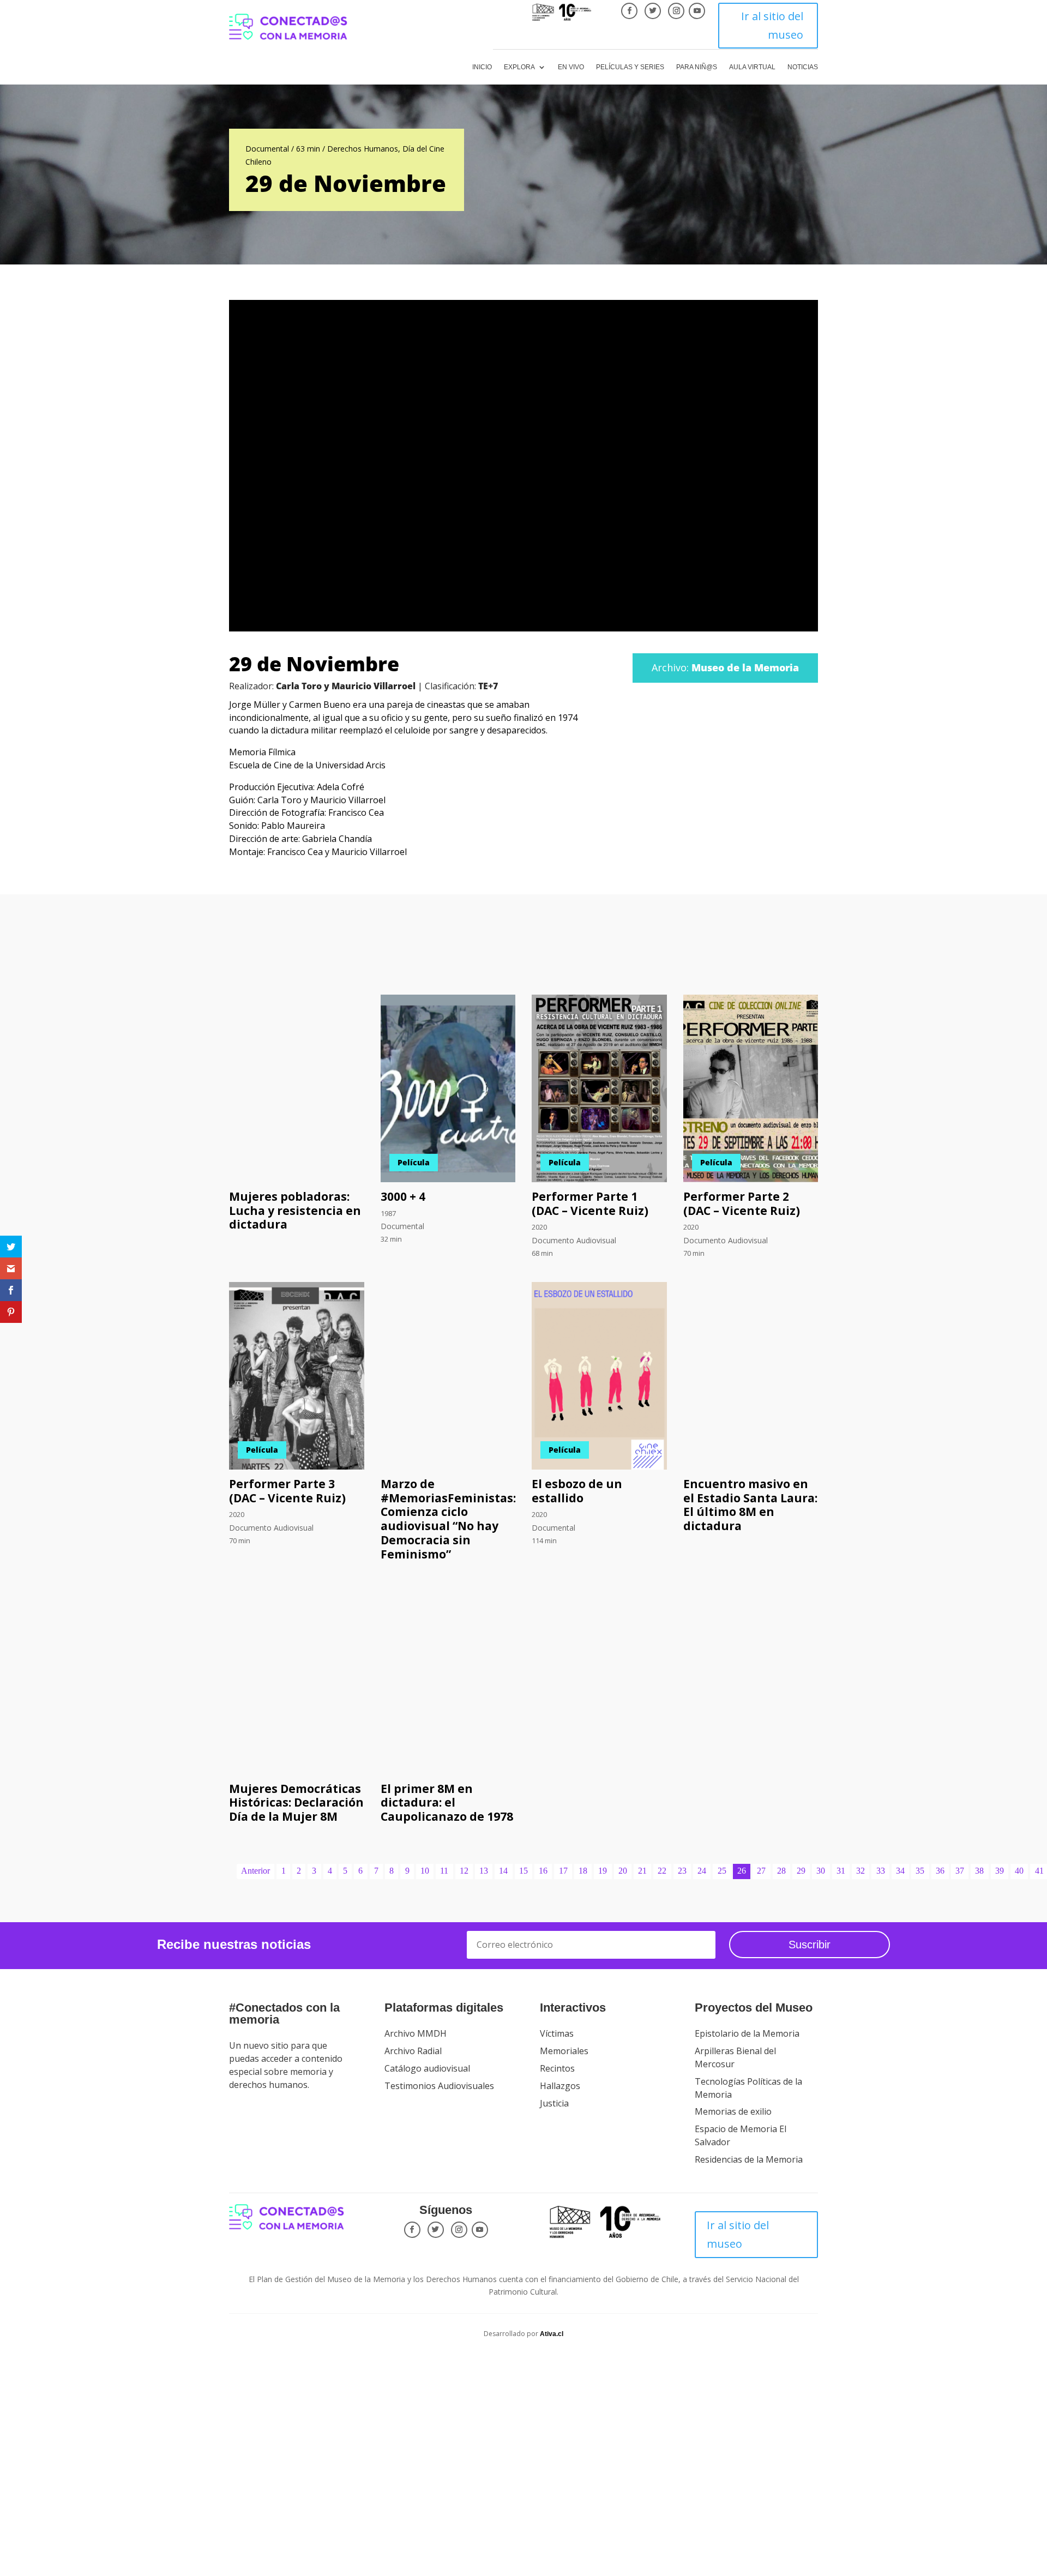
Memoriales (564, 2051)
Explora (519, 67)
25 (722, 1871)
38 (979, 1871)
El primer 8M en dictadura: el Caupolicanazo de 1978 (447, 1803)
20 (623, 1871)
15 (523, 1871)
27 (761, 1871)
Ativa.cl (552, 2334)
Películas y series (630, 67)
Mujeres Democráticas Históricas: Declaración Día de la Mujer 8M (296, 1803)
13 (484, 1871)
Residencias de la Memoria (749, 2159)
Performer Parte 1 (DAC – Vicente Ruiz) (590, 1203)
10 (425, 1871)
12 (464, 1871)
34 (900, 1871)
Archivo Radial (413, 2051)
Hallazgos (560, 2086)
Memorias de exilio (733, 2111)
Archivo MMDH (416, 2033)
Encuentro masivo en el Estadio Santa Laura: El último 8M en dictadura (750, 1505)
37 (960, 1871)
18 (583, 1871)
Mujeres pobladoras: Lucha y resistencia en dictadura (295, 1211)
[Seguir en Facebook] (629, 11)
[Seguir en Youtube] (697, 11)
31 (841, 1871)
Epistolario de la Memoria (747, 2033)
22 (662, 1871)
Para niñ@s (697, 67)
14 (503, 1871)
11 (444, 1871)
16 (543, 1871)
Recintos (557, 2068)
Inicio (482, 67)
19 (603, 1871)
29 (801, 1871)
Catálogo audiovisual (427, 2068)
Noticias (803, 67)
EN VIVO (571, 67)
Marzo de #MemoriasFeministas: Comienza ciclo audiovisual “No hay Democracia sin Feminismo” (448, 1519)
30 (821, 1871)
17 (563, 1871)
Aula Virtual (752, 67)
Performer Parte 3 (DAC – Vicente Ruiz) (287, 1491)
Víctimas (557, 2033)
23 (682, 1871)
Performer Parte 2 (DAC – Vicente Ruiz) (742, 1203)
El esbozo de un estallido (577, 1491)
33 (881, 1871)
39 (1000, 1871)
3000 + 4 (403, 1196)
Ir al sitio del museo (772, 25)
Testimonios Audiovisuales (439, 2086)
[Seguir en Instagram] (676, 11)
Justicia (554, 2103)
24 (702, 1871)
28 (781, 1871)
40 (1019, 1871)
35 (920, 1871)
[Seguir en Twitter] (653, 11)
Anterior (255, 1871)
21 (642, 1871)
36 (940, 1871)
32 (861, 1871)
